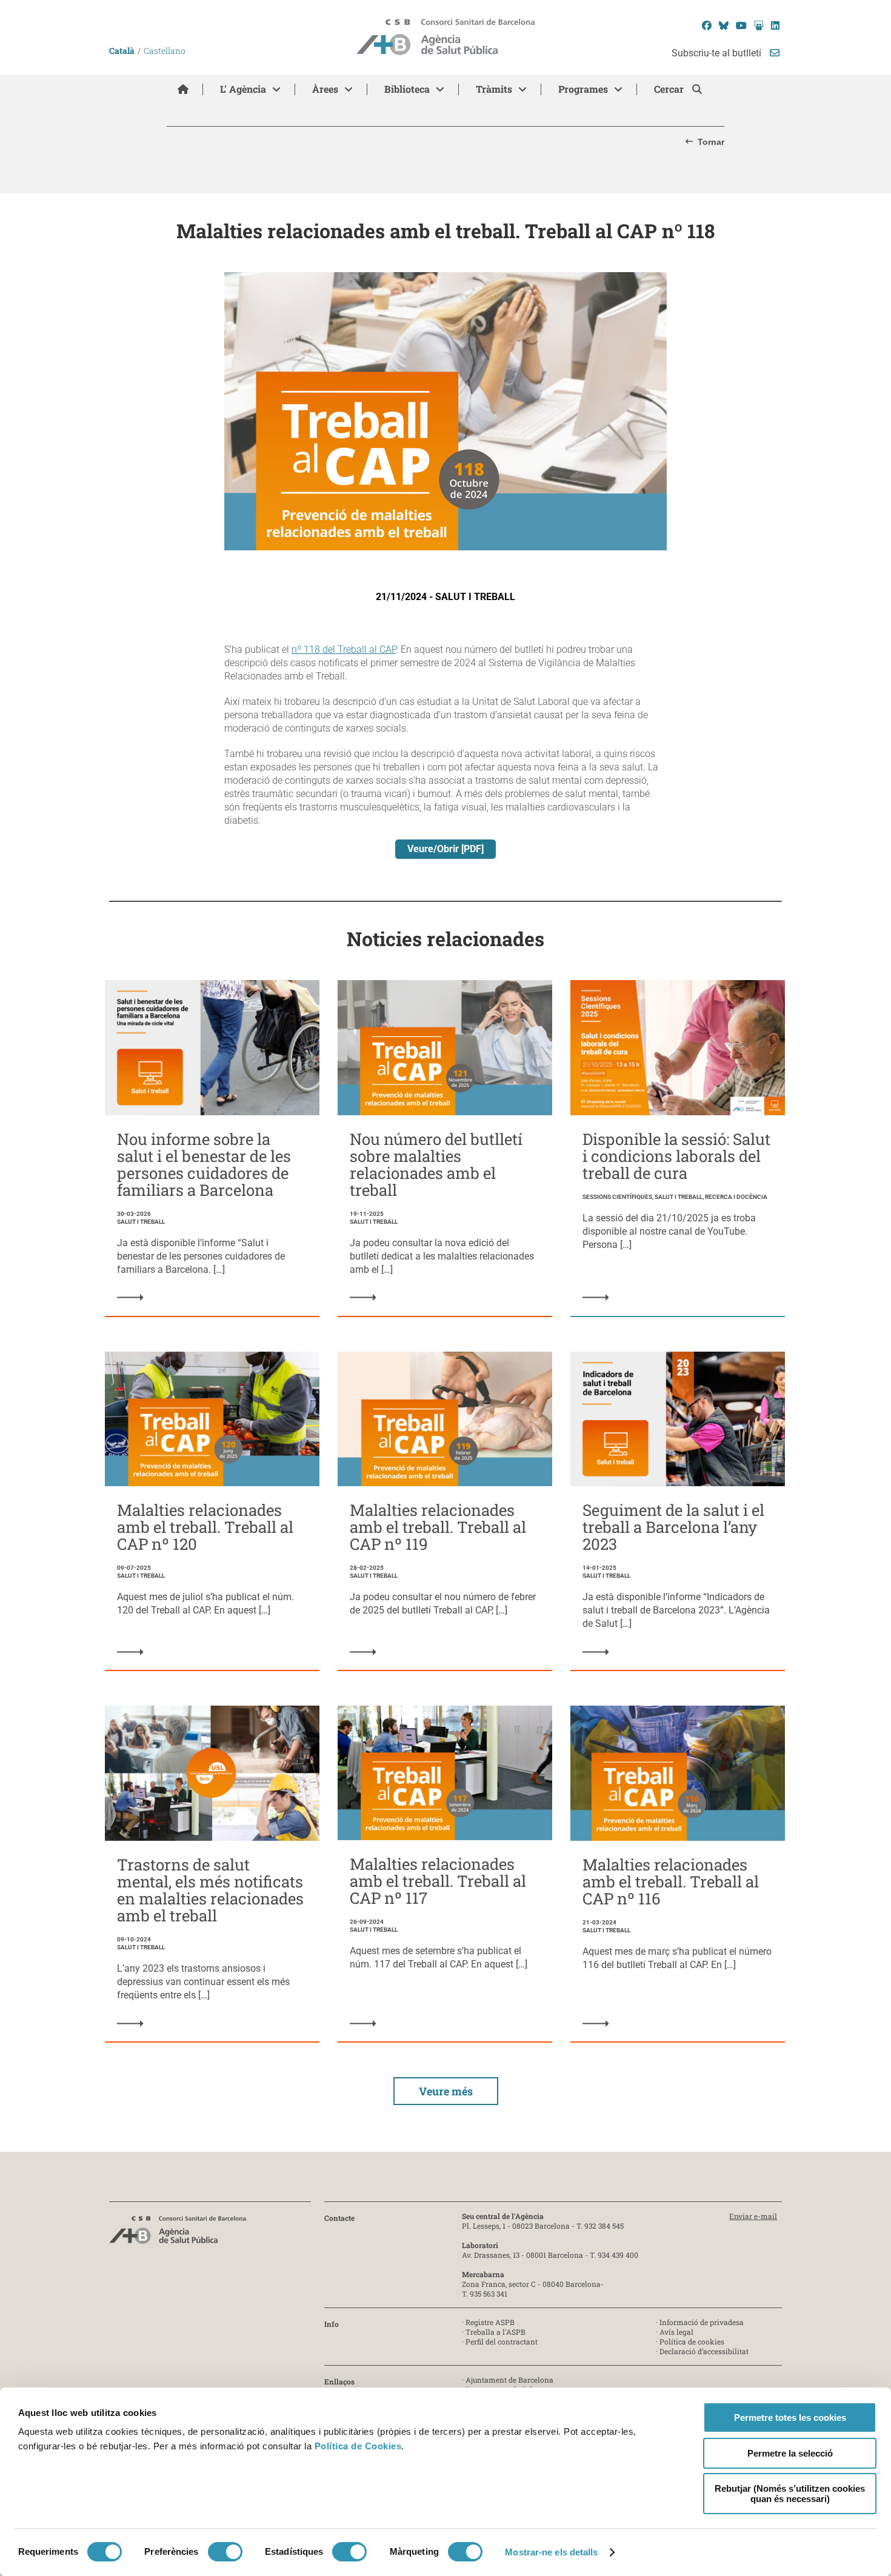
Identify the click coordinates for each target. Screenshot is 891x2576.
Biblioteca (407, 89)
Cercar (670, 89)
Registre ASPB (490, 2322)
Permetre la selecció (790, 2453)
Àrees (325, 89)
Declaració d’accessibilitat (704, 2351)
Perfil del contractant (502, 2341)
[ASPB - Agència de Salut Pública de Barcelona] (178, 2233)
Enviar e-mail (753, 2216)
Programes (583, 89)
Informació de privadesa (702, 2322)
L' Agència (243, 89)
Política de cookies (692, 2341)
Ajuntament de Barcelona (509, 2380)
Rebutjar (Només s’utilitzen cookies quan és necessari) (790, 2494)
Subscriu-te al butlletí (718, 53)
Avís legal (676, 2332)
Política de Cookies (358, 2446)
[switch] (225, 2552)
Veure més (446, 2091)
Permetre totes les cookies (790, 2418)
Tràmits (494, 89)
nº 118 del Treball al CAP (344, 649)
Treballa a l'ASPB (496, 2332)
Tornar (711, 142)
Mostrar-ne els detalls (551, 2552)
